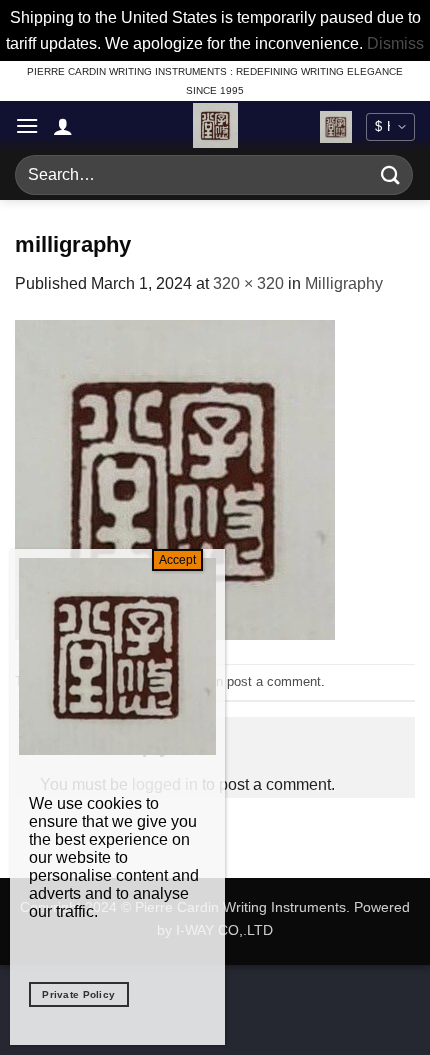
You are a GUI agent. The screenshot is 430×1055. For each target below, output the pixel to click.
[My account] (63, 126)
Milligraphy (344, 283)
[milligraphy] (175, 478)
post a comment (274, 681)
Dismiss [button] (395, 43)
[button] (27, 125)
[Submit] (391, 175)
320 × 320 (248, 283)
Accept (177, 560)
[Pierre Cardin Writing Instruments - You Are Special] (215, 125)
